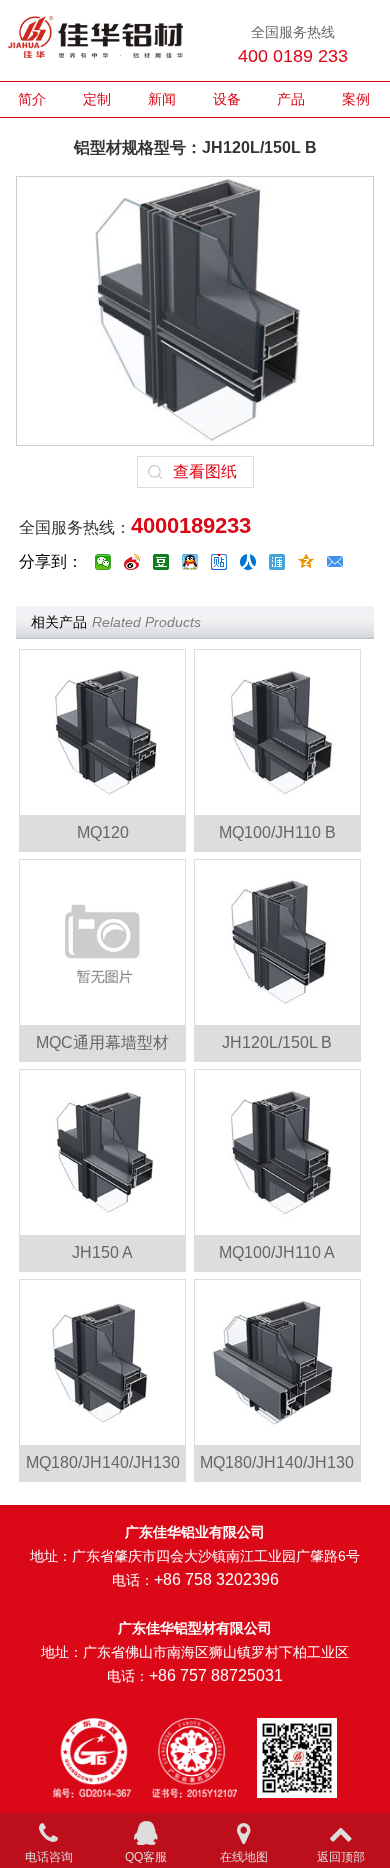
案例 (356, 99)
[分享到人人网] (248, 562)
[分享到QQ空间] (306, 562)
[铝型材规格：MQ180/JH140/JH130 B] (102, 1362)
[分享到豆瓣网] (161, 562)
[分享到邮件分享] (335, 562)
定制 (97, 99)
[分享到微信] (103, 562)
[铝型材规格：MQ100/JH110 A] (277, 1152)
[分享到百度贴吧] (219, 562)
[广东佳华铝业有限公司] (96, 41)
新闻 (162, 99)
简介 (32, 99)
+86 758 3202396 (216, 1579)
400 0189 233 (293, 56)
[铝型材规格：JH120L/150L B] (277, 942)
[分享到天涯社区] (277, 562)
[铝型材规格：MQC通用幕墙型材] (102, 942)
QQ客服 (146, 1857)
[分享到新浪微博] (132, 562)
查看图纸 (205, 471)
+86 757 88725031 (216, 1675)
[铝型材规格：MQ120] (102, 732)
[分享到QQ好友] (190, 562)
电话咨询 (49, 1857)
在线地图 (244, 1857)
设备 (227, 99)
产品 (291, 99)
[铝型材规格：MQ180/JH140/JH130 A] (277, 1362)
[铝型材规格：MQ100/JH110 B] (277, 732)
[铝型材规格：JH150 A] (102, 1152)
